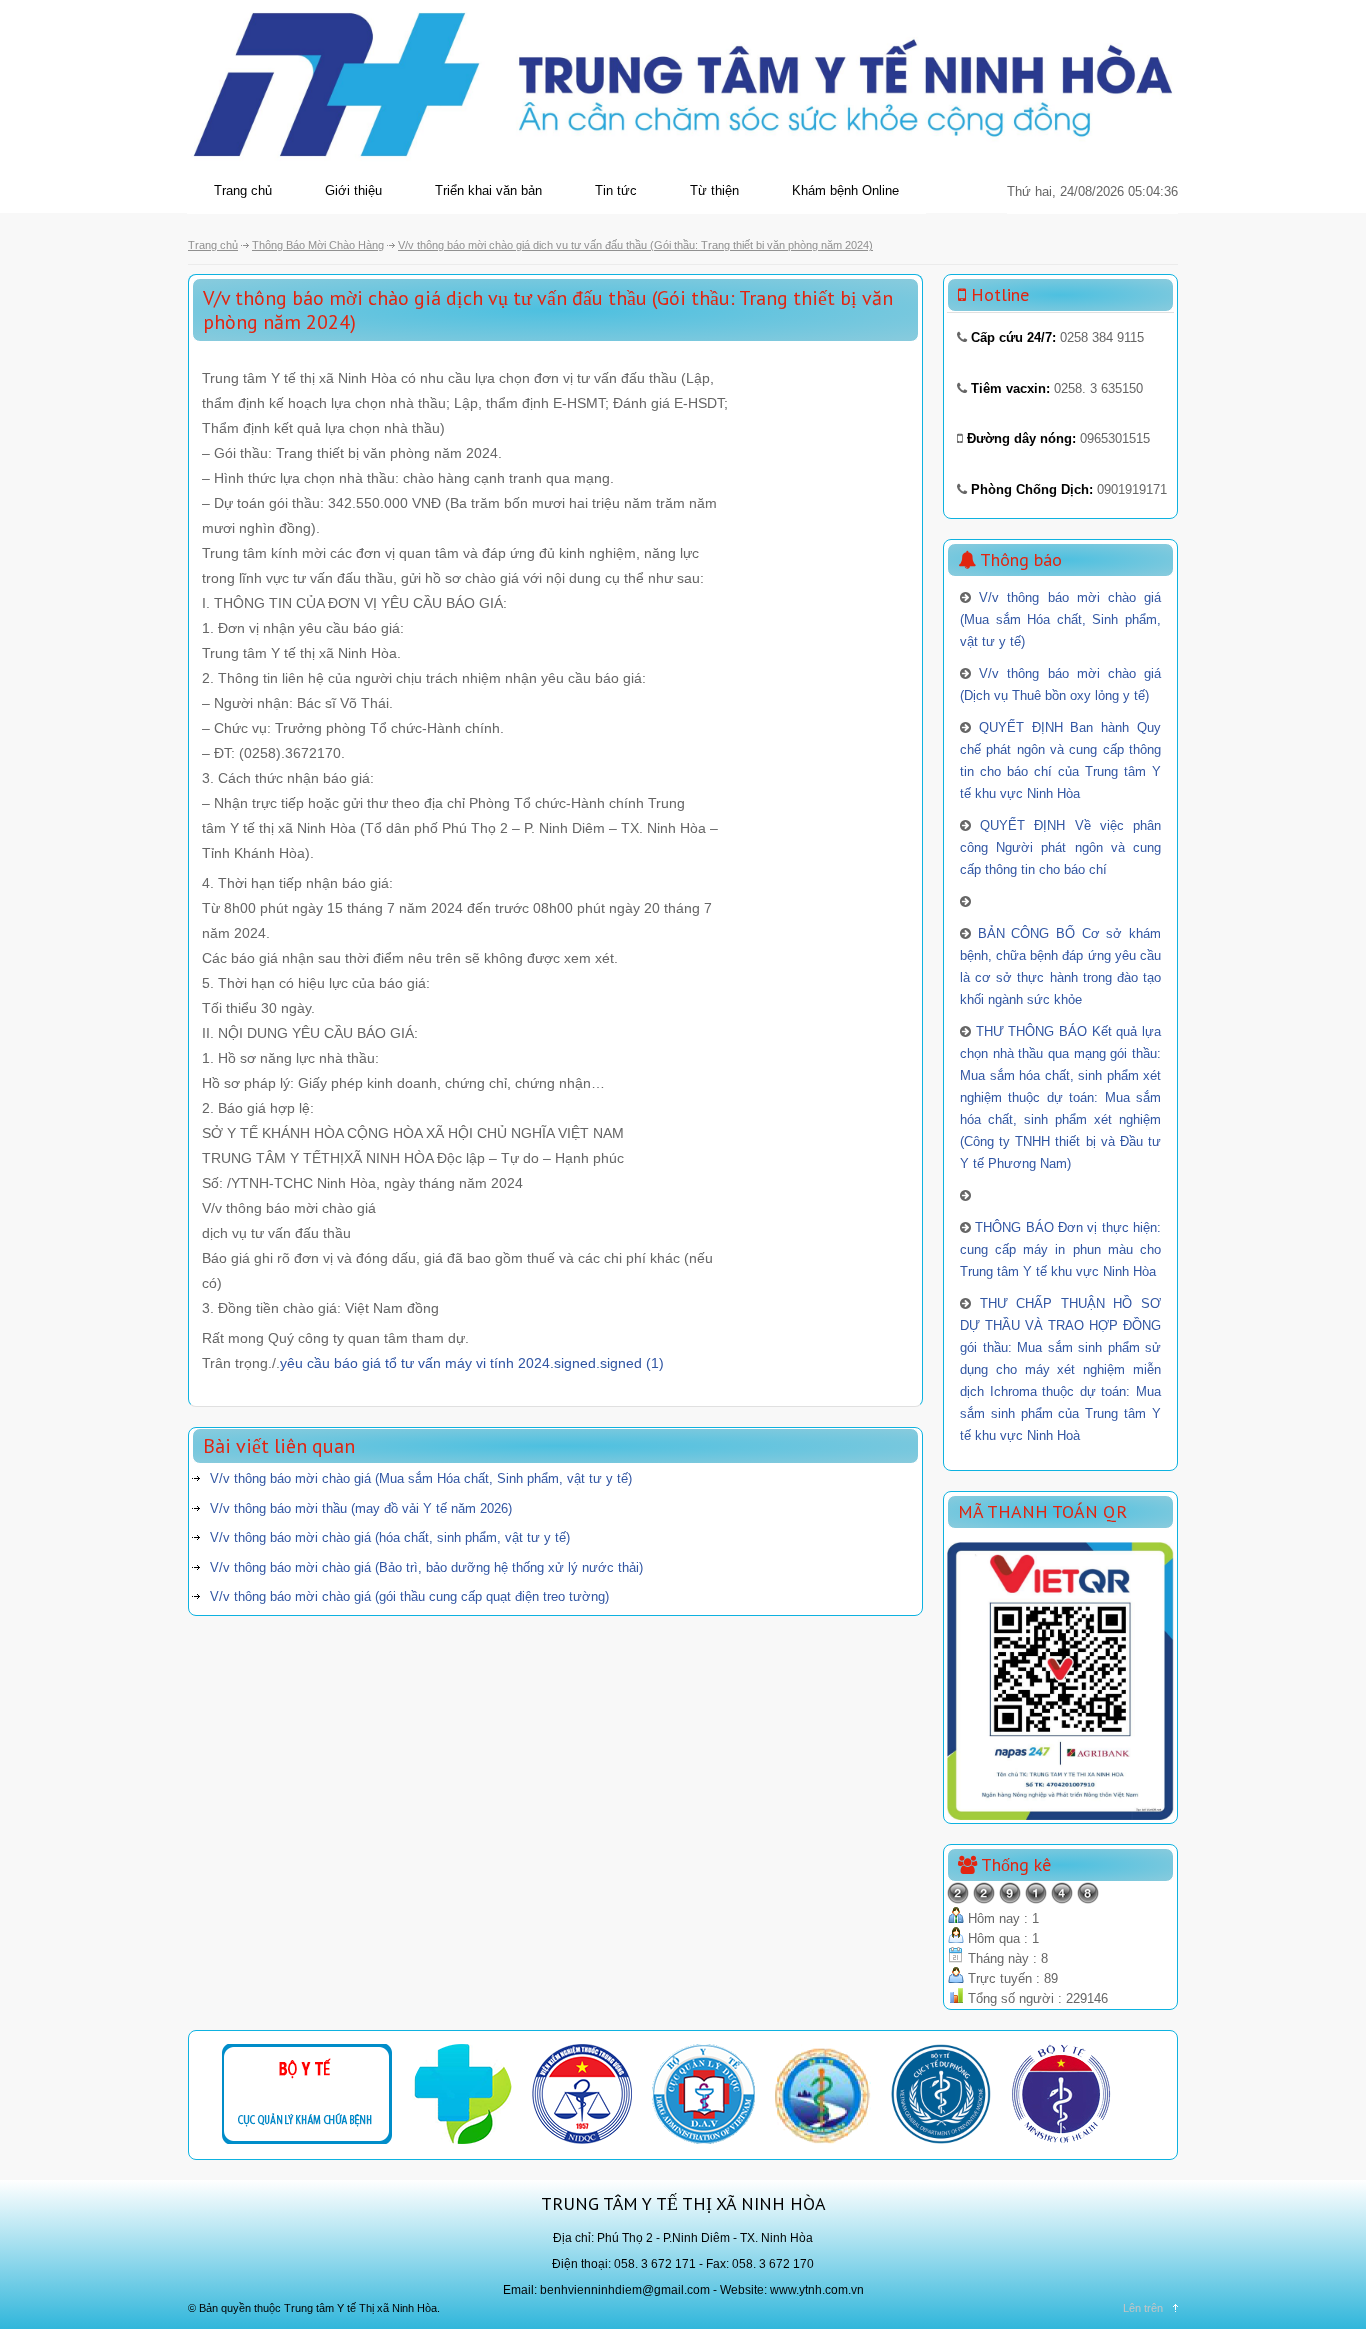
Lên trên (1143, 2308)
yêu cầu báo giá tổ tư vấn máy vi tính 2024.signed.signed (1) (472, 1363)
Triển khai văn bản (488, 190)
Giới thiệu (353, 190)
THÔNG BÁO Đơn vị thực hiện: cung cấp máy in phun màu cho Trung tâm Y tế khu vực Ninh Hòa (1060, 1249)
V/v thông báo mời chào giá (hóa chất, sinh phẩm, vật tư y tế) (390, 1537)
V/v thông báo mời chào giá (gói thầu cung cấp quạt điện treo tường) (409, 1596)
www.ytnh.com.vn (817, 2290)
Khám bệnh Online (845, 190)
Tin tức (616, 190)
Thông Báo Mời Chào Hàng (318, 245)
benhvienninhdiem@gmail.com (625, 2290)
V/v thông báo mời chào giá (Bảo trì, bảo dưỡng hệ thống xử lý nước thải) (426, 1567)
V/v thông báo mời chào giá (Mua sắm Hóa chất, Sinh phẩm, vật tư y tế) (421, 1478)
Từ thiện (714, 190)
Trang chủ (243, 190)
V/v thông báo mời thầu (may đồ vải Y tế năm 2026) (361, 1508)
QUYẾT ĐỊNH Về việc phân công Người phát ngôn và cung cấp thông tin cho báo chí (1060, 847)
